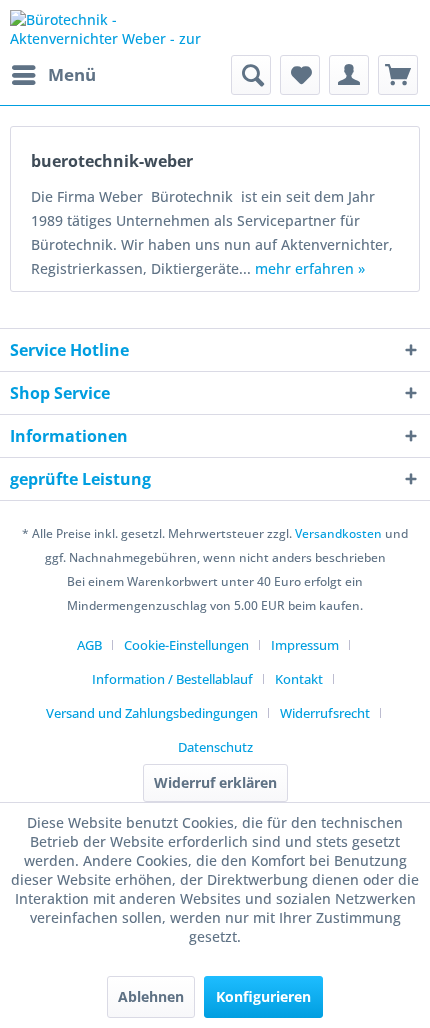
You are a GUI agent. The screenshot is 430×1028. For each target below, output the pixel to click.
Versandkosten (338, 533)
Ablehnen (151, 996)
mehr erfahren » (310, 268)
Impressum (305, 645)
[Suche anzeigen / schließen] (251, 75)
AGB (89, 645)
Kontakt (299, 679)
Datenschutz (215, 747)
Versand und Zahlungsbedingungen (152, 713)
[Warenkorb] (398, 75)
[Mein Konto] (349, 75)
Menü (72, 74)
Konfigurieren (263, 996)
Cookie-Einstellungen (186, 645)
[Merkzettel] (300, 75)
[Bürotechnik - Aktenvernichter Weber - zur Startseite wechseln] (112, 27)
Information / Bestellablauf (172, 679)
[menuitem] (53, 75)
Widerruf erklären (215, 782)
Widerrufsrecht (325, 713)
